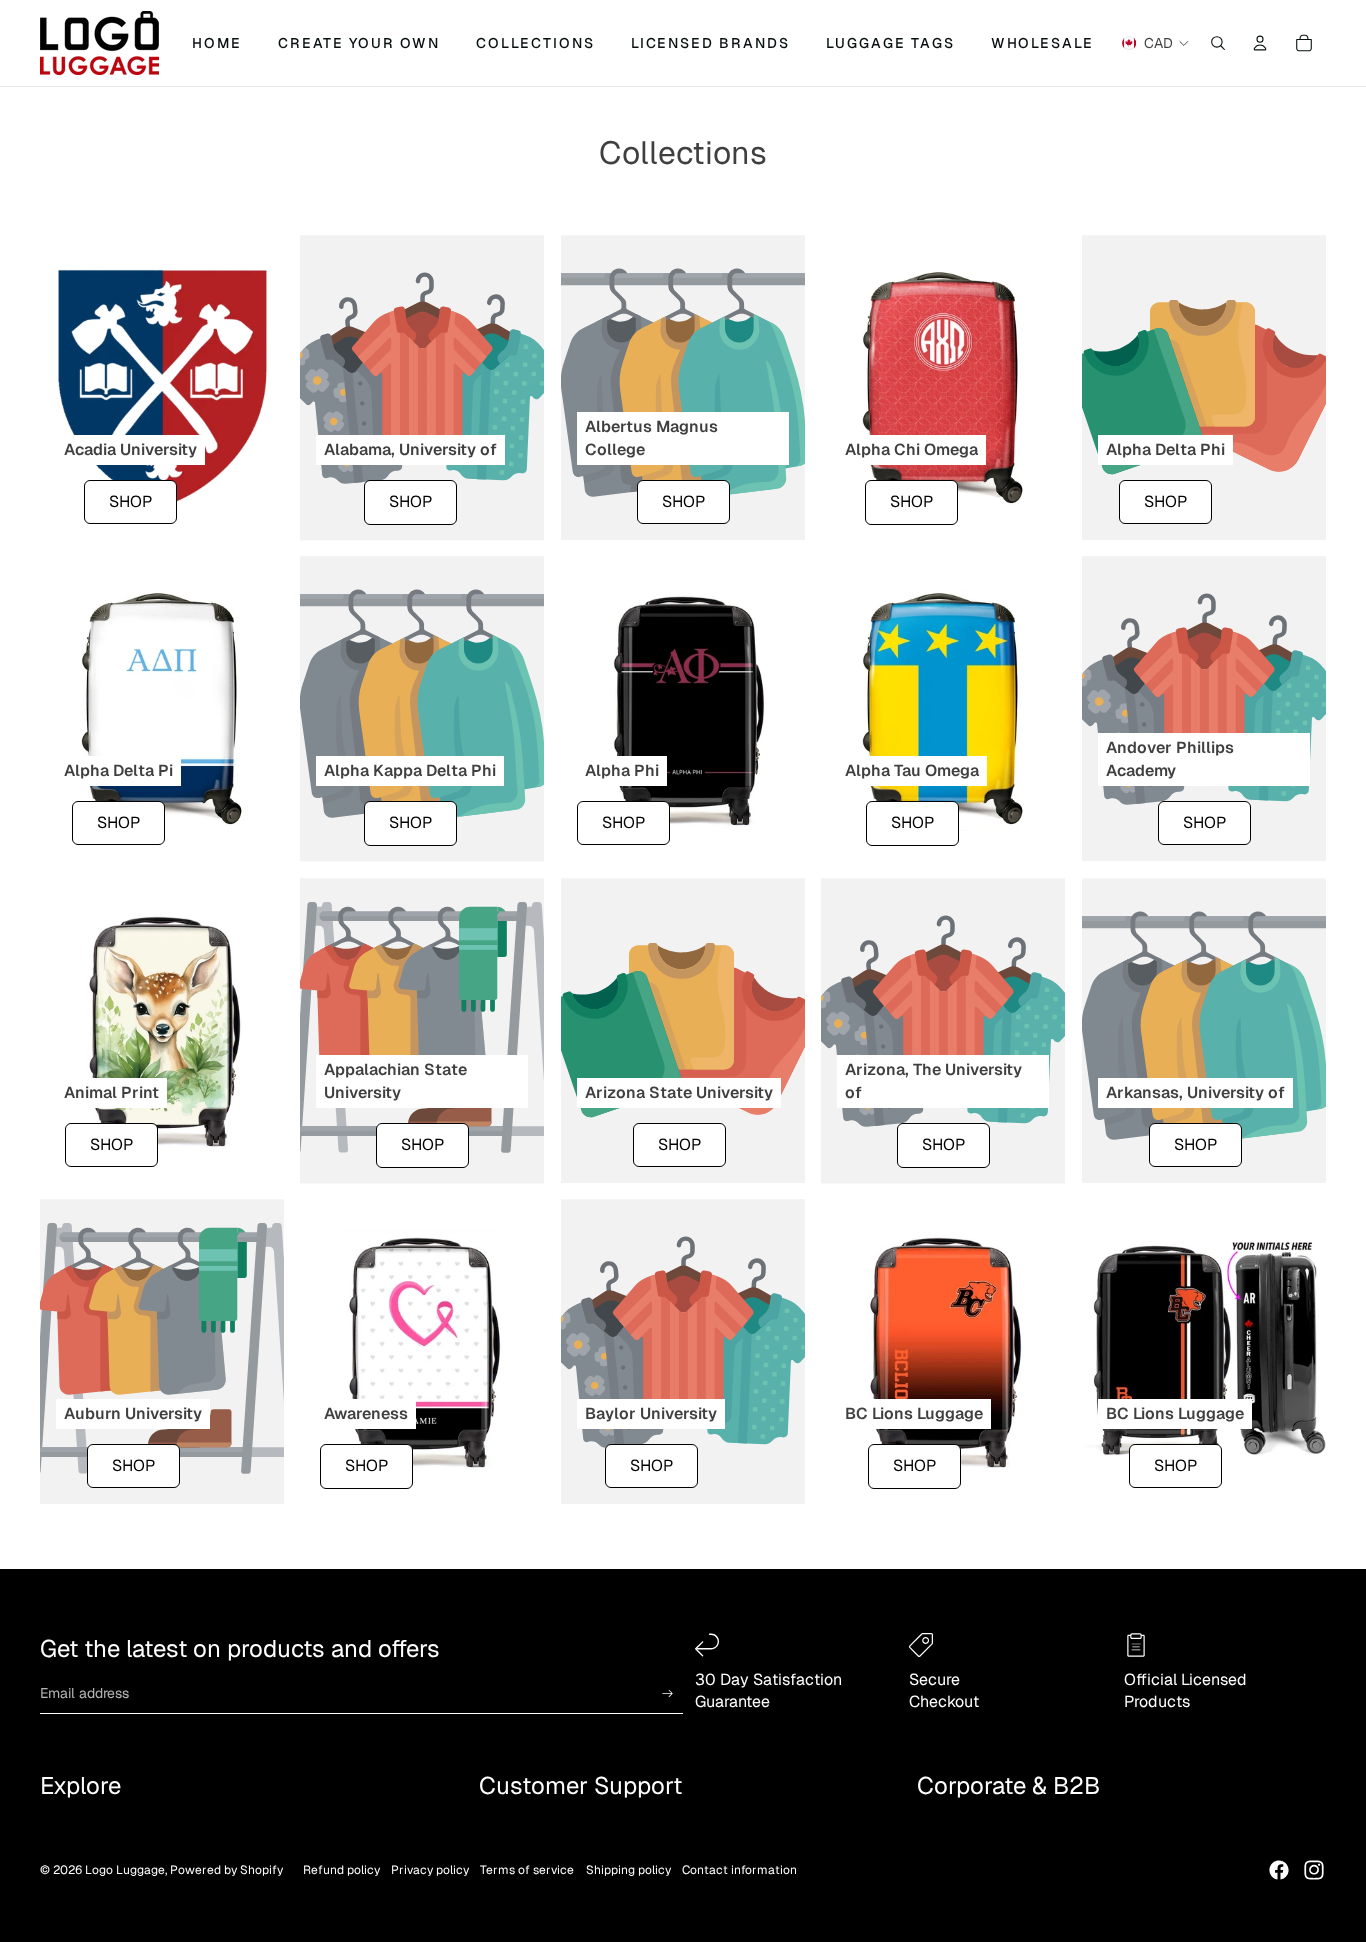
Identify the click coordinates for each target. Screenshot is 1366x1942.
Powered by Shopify (226, 1870)
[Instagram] (1314, 1870)
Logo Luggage (125, 1870)
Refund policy (341, 1870)
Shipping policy (628, 1870)
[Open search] (1218, 43)
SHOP (130, 501)
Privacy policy (430, 1870)
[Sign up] (668, 1694)
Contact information (739, 1870)
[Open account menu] (1260, 43)
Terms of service (527, 1870)
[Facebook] (1279, 1870)
